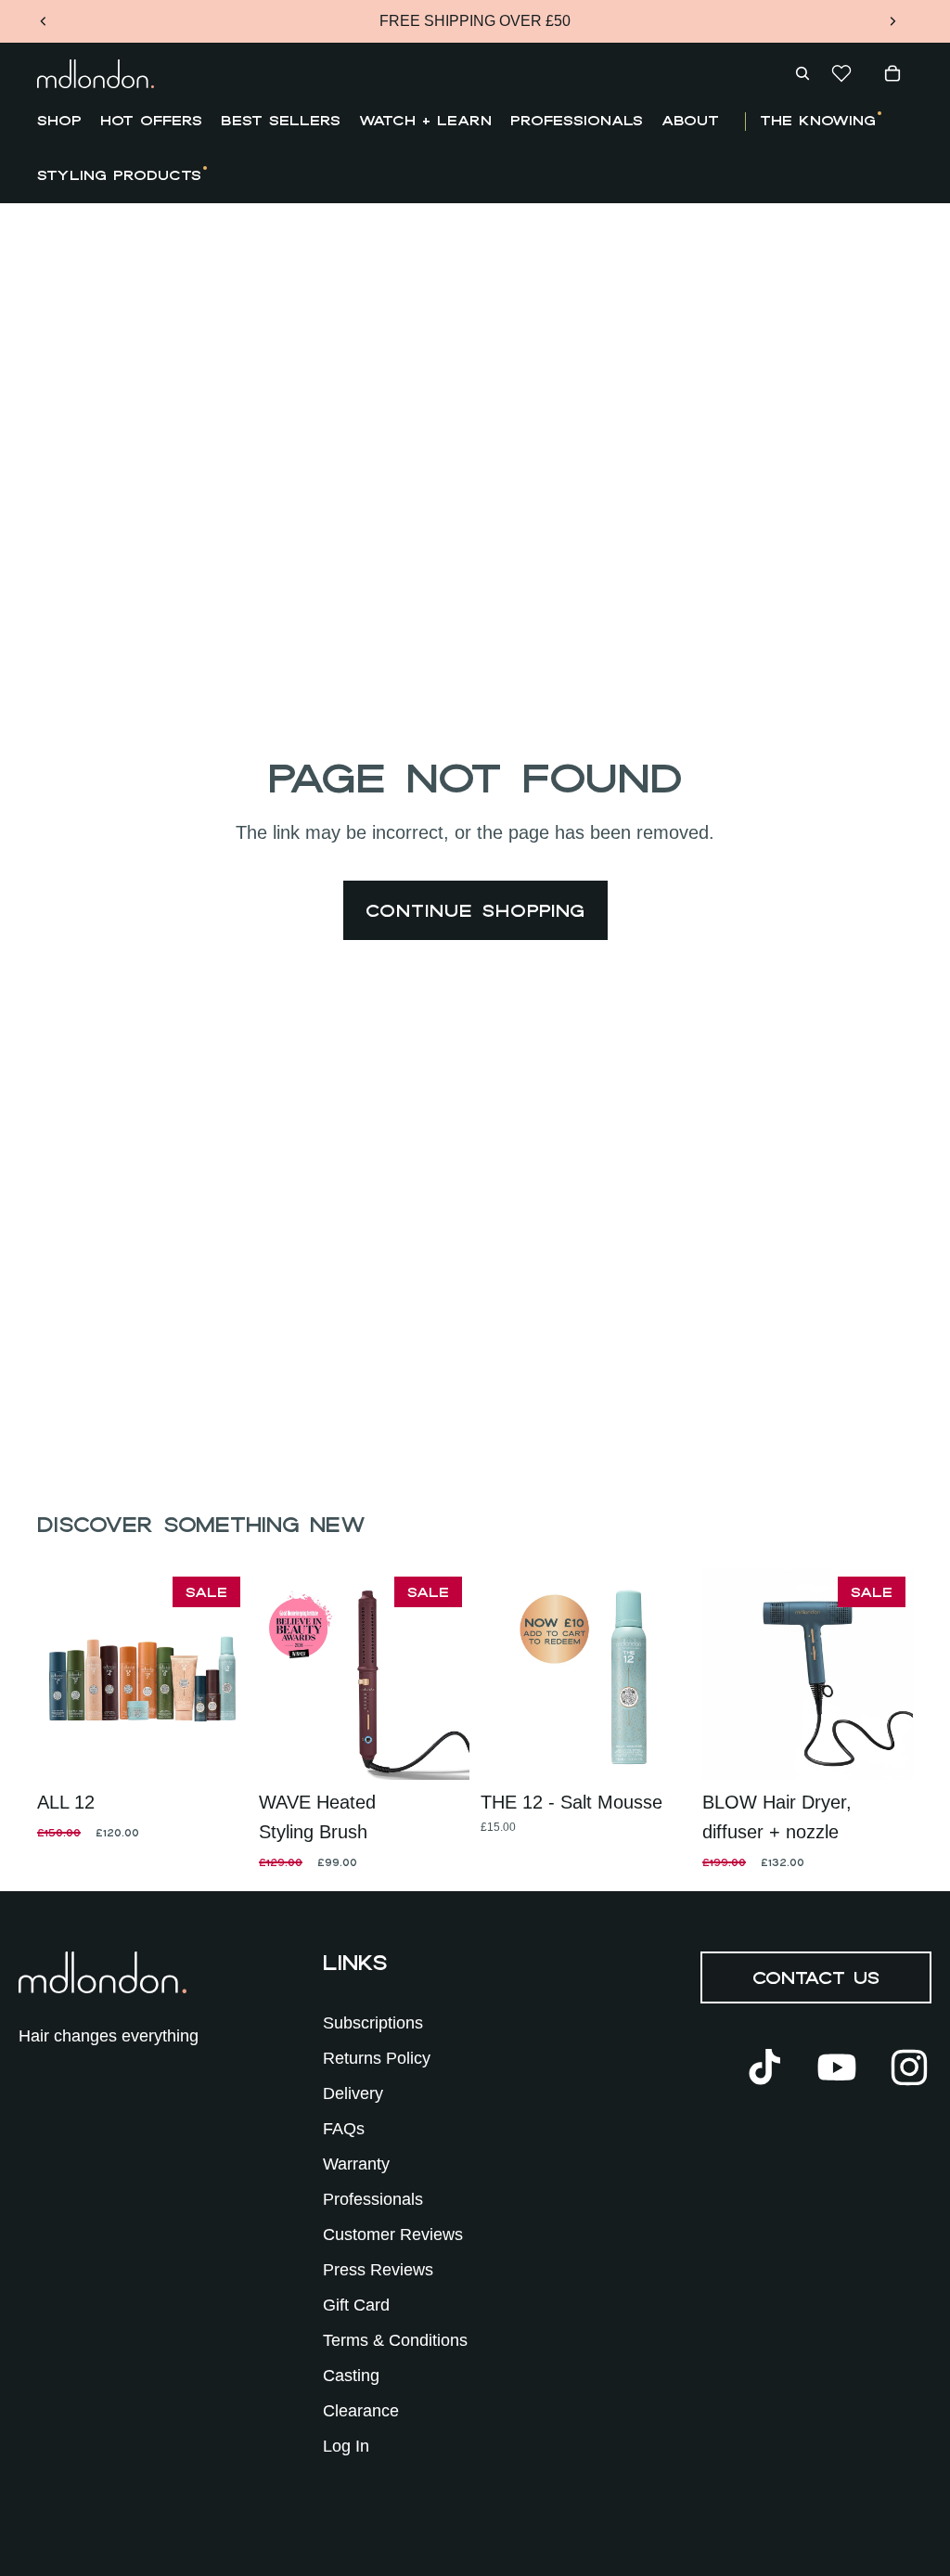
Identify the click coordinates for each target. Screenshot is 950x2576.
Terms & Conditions (395, 2340)
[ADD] (219, 1751)
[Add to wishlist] (66, 1751)
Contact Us (816, 1977)
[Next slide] (892, 21)
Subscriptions (373, 2023)
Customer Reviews (393, 2235)
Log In (346, 2446)
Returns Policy (377, 2058)
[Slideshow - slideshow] (142, 1674)
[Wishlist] (841, 73)
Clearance (361, 2411)
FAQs (344, 2129)
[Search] (802, 73)
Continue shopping (475, 910)
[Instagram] (909, 2067)
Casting (351, 2376)
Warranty (356, 2164)
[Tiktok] (764, 2067)
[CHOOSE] (441, 1751)
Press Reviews (378, 2270)
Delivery (353, 2093)
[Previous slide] (44, 21)
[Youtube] (837, 2067)
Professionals (373, 2199)
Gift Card (356, 2305)
